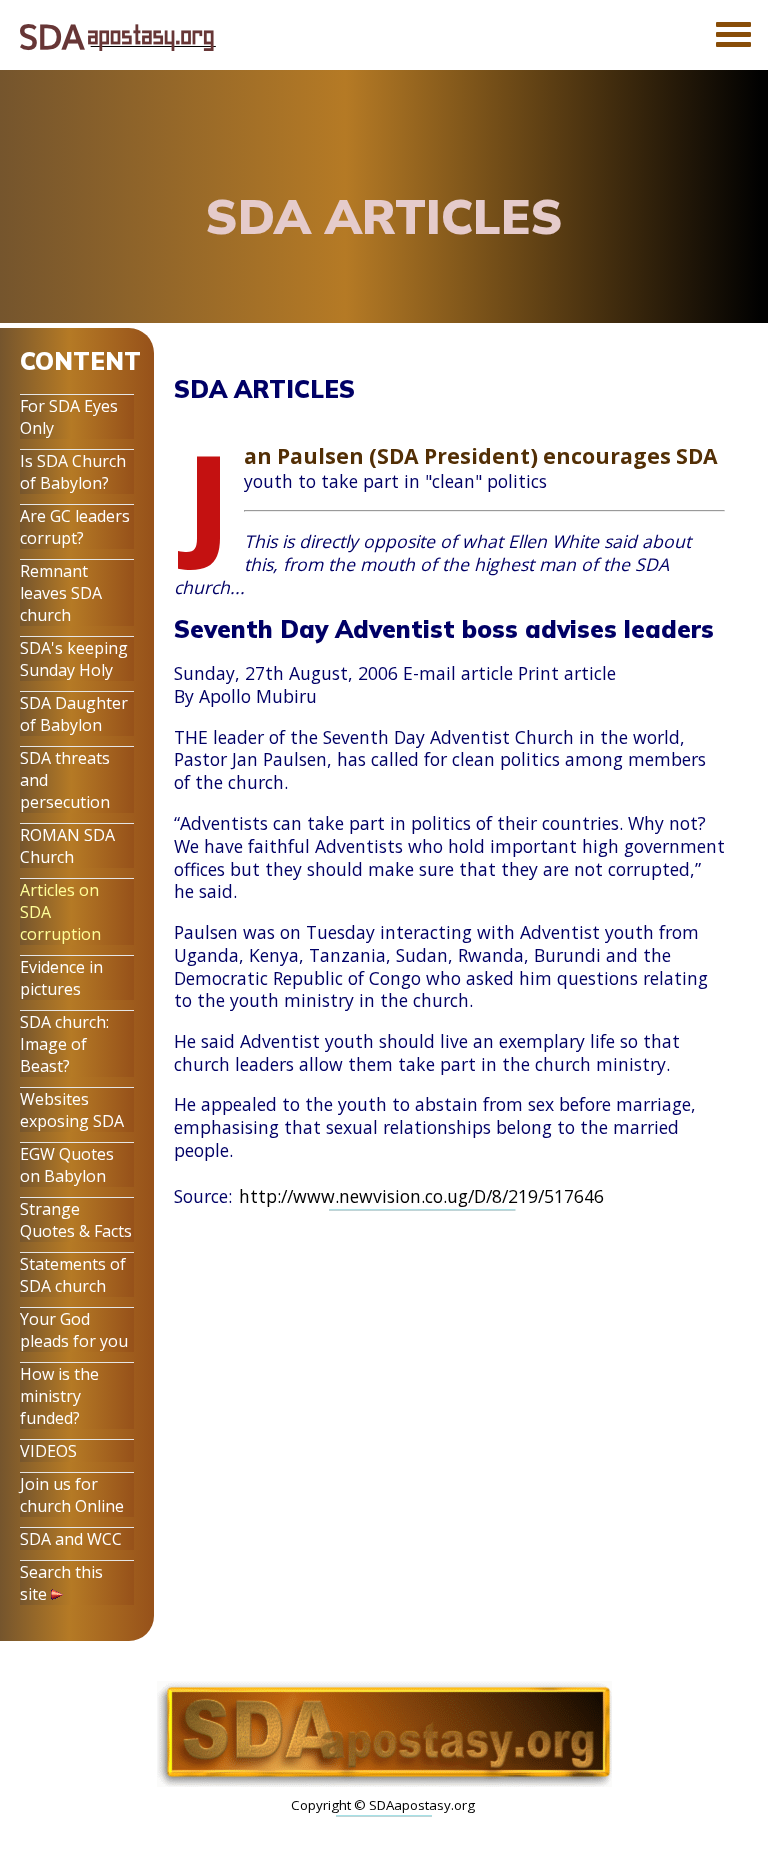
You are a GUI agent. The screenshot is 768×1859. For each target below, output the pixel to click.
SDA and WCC (71, 1539)
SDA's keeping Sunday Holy (74, 659)
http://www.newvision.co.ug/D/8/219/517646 (421, 1196)
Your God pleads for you (74, 1330)
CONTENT (80, 361)
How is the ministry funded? (59, 1396)
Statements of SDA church (73, 1275)
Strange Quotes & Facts (76, 1220)
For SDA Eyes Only (69, 417)
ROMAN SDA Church (67, 846)
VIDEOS (48, 1451)
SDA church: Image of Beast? (64, 1044)
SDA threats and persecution (65, 780)
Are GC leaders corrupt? (75, 527)
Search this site (61, 1583)
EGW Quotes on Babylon (67, 1165)
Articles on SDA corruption (60, 912)
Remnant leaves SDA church (61, 593)
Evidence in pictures (61, 978)
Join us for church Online (72, 1495)
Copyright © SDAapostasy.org (383, 1805)
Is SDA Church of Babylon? (73, 472)
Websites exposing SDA (72, 1110)
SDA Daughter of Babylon (74, 714)
